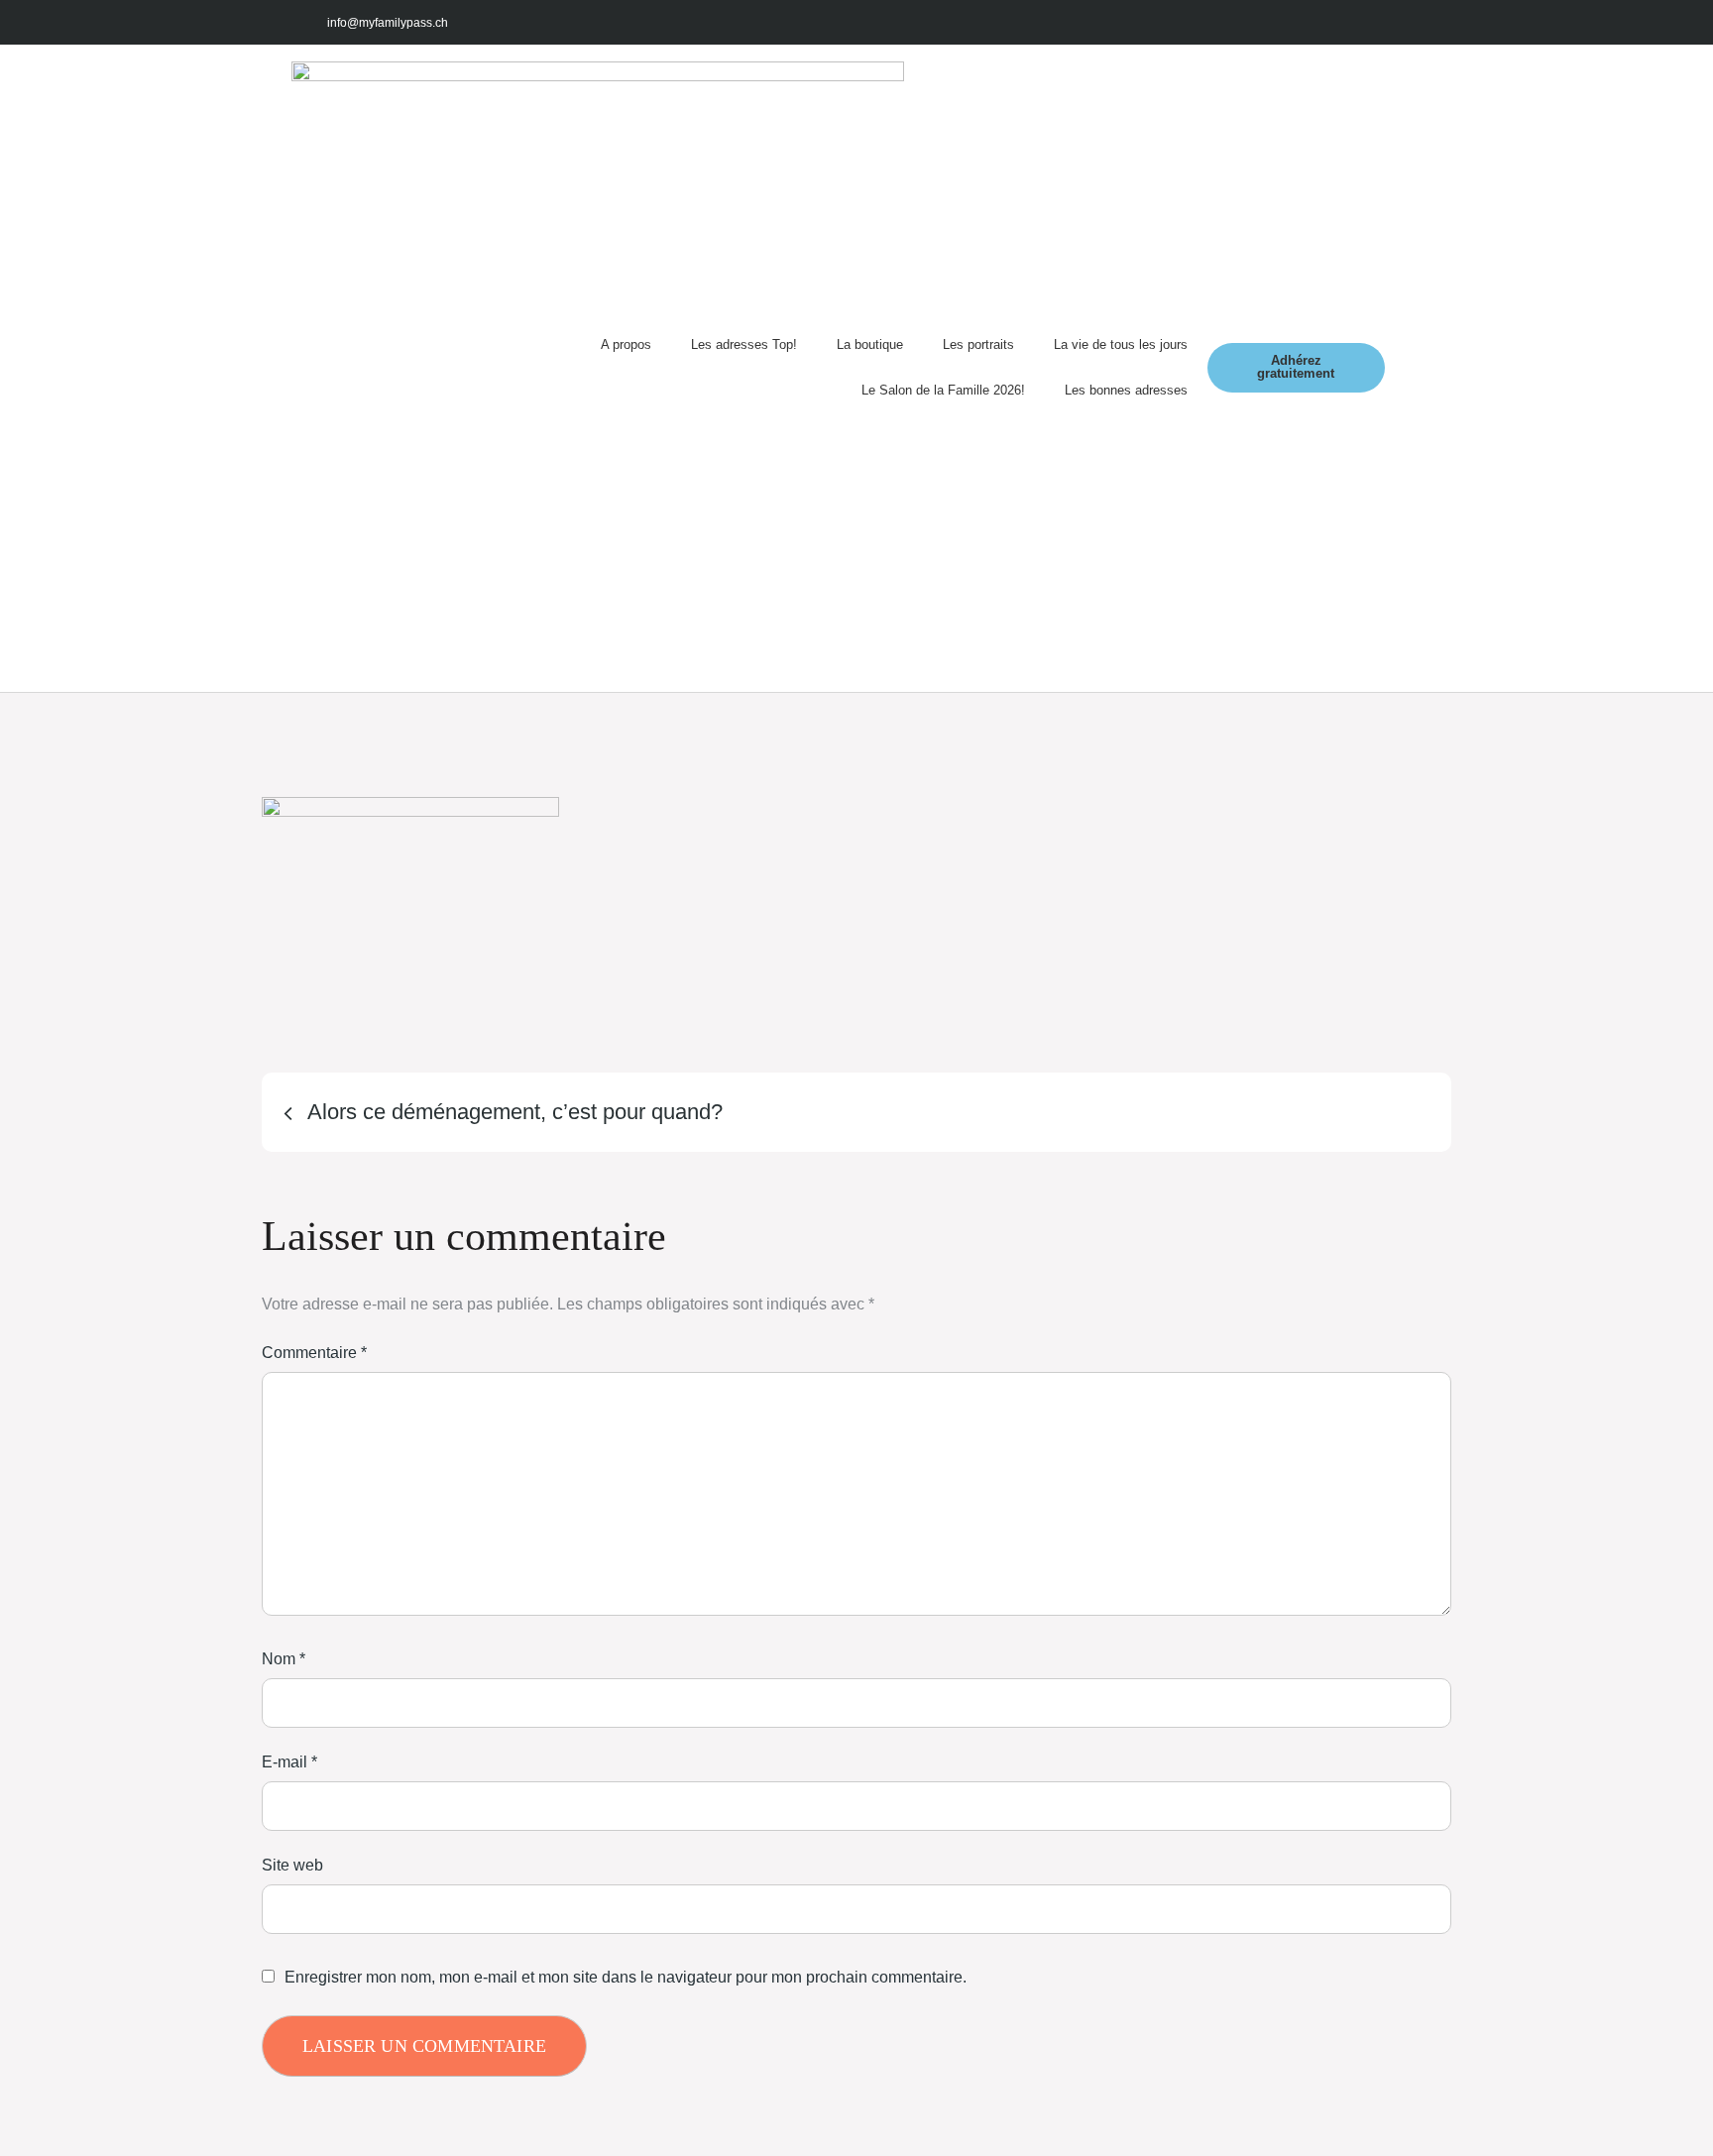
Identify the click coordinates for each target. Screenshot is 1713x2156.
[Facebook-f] (1266, 22)
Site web (292, 1865)
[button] (1403, 368)
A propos (626, 344)
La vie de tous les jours (1121, 344)
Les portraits (978, 344)
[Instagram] (1311, 22)
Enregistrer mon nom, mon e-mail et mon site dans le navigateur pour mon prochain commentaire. (626, 1978)
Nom (284, 1659)
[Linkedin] (1399, 22)
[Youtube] (1355, 22)
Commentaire (314, 1353)
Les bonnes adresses (1126, 390)
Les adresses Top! (744, 344)
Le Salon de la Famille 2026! (943, 390)
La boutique (870, 344)
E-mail (289, 1762)
